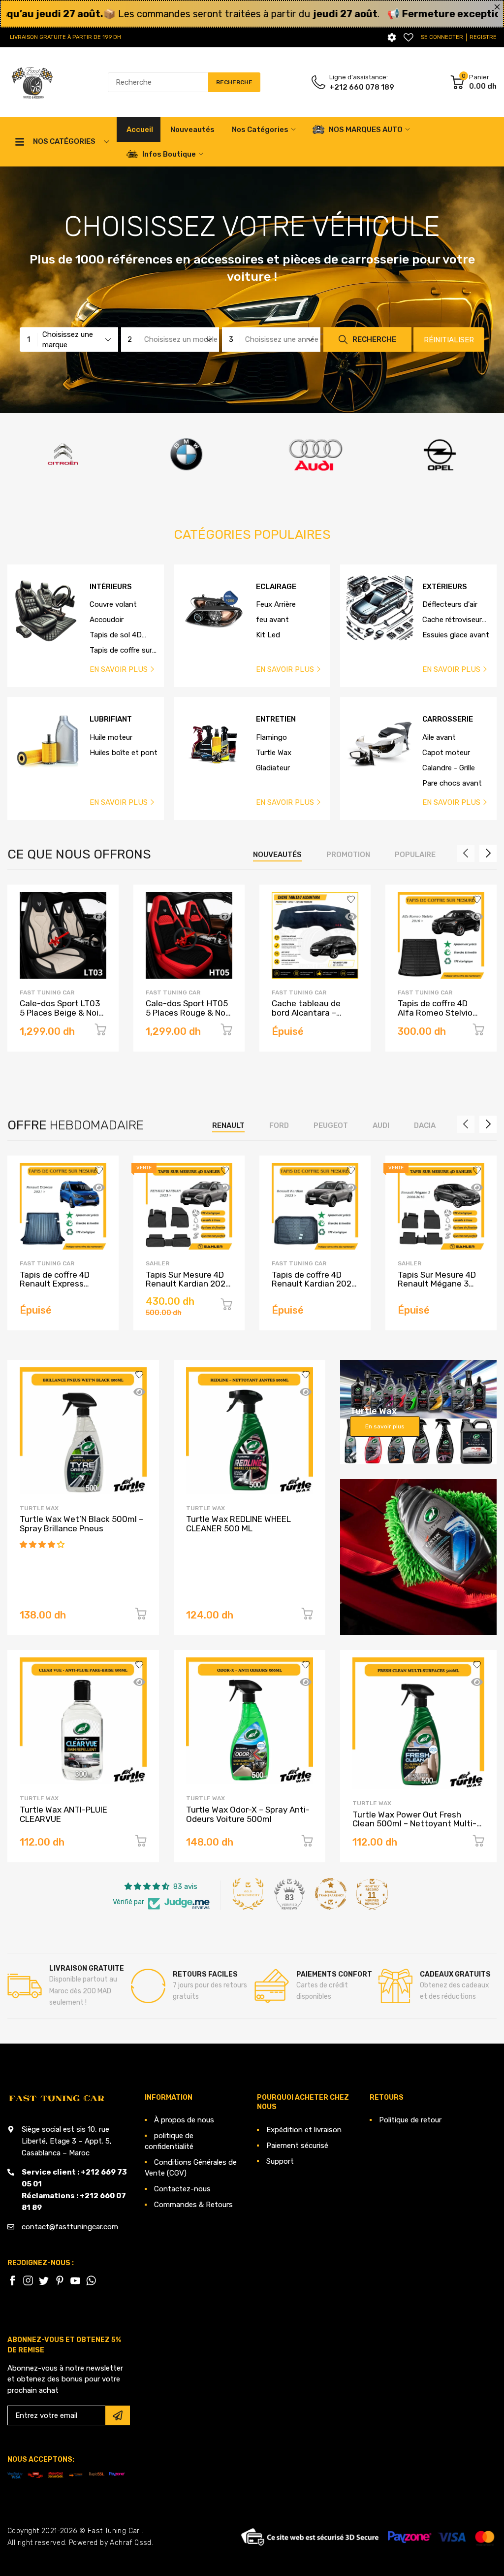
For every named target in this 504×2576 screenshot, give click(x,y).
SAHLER (157, 1263)
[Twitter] (28, 2280)
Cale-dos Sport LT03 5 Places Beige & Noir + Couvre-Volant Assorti (61, 1017)
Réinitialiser (449, 340)
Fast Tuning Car (47, 992)
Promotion (348, 855)
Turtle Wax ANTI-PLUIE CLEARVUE (63, 1814)
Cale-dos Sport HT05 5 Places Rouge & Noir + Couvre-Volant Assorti (188, 1017)
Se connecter (442, 37)
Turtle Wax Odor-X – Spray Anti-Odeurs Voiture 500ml (248, 1814)
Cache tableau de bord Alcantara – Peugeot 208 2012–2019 (310, 1017)
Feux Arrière (276, 604)
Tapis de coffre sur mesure (121, 651)
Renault (228, 1125)
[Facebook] (12, 2280)
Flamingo (271, 737)
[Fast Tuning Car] (32, 83)
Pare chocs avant (452, 783)
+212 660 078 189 (362, 87)
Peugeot (331, 1125)
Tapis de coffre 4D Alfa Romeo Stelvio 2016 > (435, 1012)
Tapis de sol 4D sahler (116, 635)
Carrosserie (448, 719)
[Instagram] (44, 2280)
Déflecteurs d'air (450, 604)
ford (279, 1125)
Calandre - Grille (449, 768)
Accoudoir (107, 620)
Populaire (415, 855)
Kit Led (268, 635)
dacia (425, 1125)
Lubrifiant (111, 719)
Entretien (276, 719)
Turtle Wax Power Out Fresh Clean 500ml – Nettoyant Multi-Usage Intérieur (414, 1824)
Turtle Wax (274, 753)
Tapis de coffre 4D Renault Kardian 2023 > (314, 1284)
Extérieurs (445, 587)
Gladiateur (273, 768)
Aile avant (439, 737)
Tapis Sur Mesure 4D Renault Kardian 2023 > (188, 1284)
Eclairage (276, 587)
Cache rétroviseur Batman (452, 620)
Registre (483, 37)
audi (381, 1125)
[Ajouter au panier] (100, 1031)
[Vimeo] (91, 2280)
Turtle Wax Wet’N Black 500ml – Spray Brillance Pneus (81, 1524)
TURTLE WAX (39, 1508)
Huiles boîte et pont (124, 753)
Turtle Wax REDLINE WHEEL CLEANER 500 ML (238, 1524)
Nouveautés (277, 855)
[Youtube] (75, 2280)
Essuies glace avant (456, 635)
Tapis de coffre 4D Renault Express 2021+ (55, 1284)
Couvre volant (113, 604)
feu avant (272, 620)
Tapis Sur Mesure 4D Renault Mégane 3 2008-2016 (437, 1284)
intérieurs (111, 587)
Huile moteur (111, 737)
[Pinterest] (60, 2280)
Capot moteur (446, 753)
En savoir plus (385, 1426)
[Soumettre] (118, 2415)
